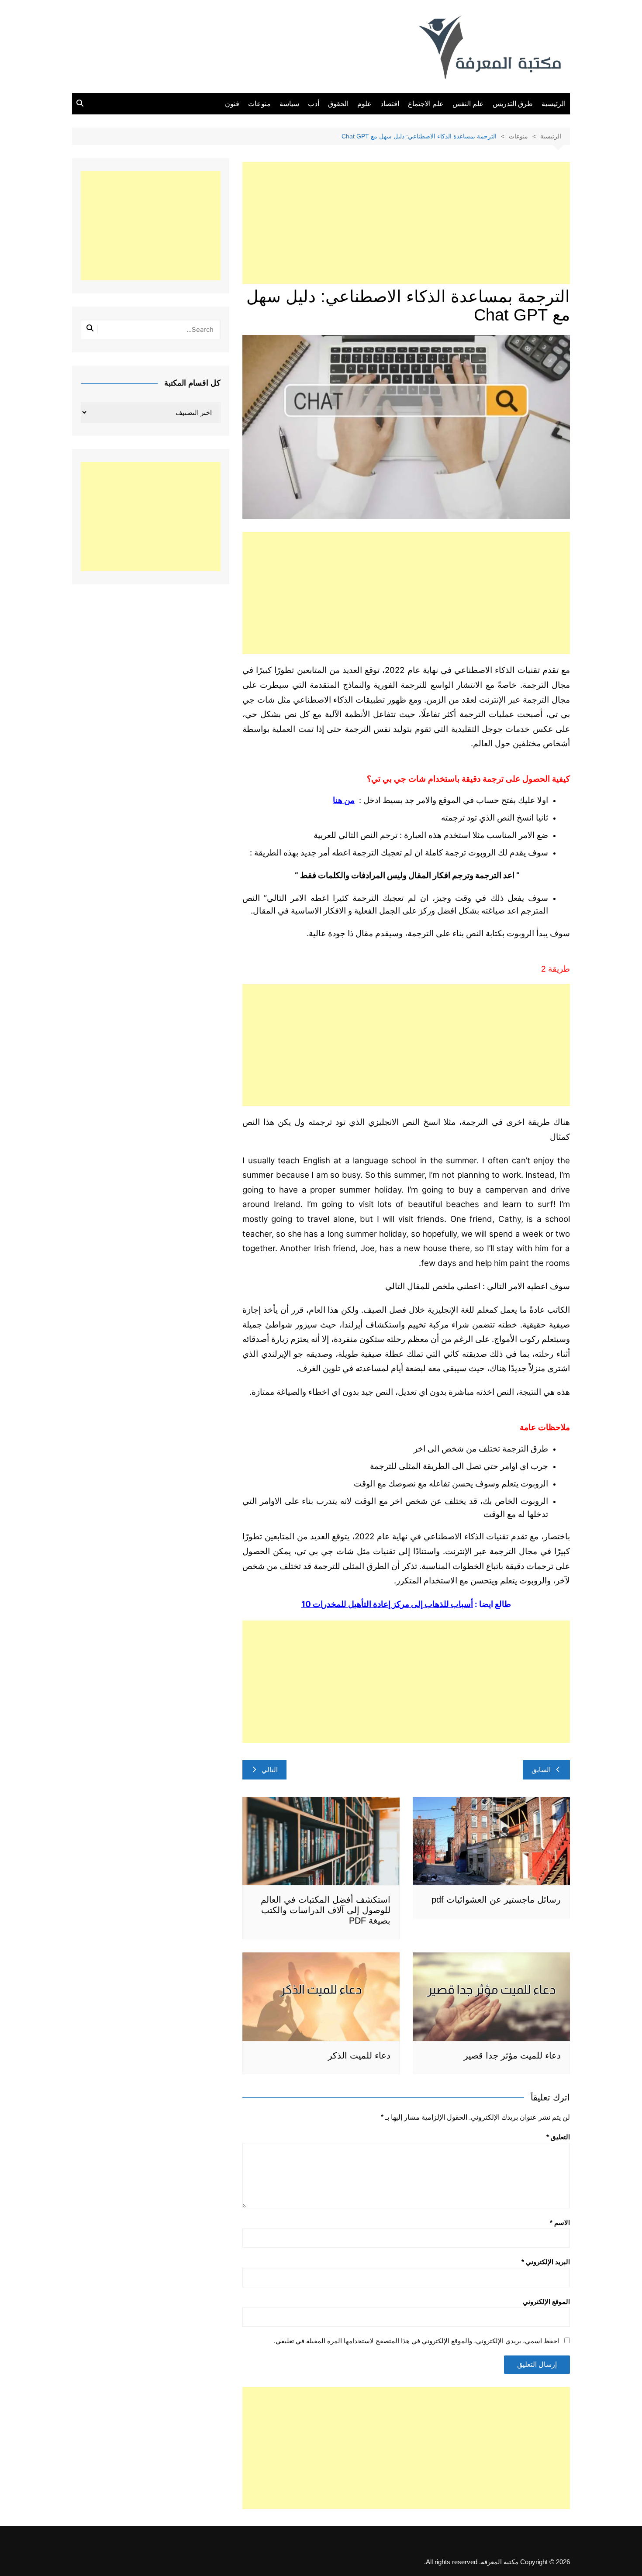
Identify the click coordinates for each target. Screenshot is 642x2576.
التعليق (558, 2137)
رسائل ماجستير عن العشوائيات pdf (496, 1900)
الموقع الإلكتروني (546, 2302)
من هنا (344, 800)
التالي (270, 1770)
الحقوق (338, 104)
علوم (364, 104)
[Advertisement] (406, 223)
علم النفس (468, 104)
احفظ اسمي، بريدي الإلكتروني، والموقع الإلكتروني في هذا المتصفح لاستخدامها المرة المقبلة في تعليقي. (416, 2341)
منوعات (259, 104)
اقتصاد (390, 104)
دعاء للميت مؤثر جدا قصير (512, 2055)
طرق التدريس (513, 104)
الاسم (560, 2223)
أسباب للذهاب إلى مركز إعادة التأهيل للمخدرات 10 (387, 1604)
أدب (314, 104)
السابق (541, 1770)
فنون (232, 104)
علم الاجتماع (426, 104)
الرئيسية (554, 104)
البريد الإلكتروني (546, 2262)
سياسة (289, 104)
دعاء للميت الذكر (359, 2055)
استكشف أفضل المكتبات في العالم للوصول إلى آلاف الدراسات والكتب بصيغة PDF (326, 1910)
